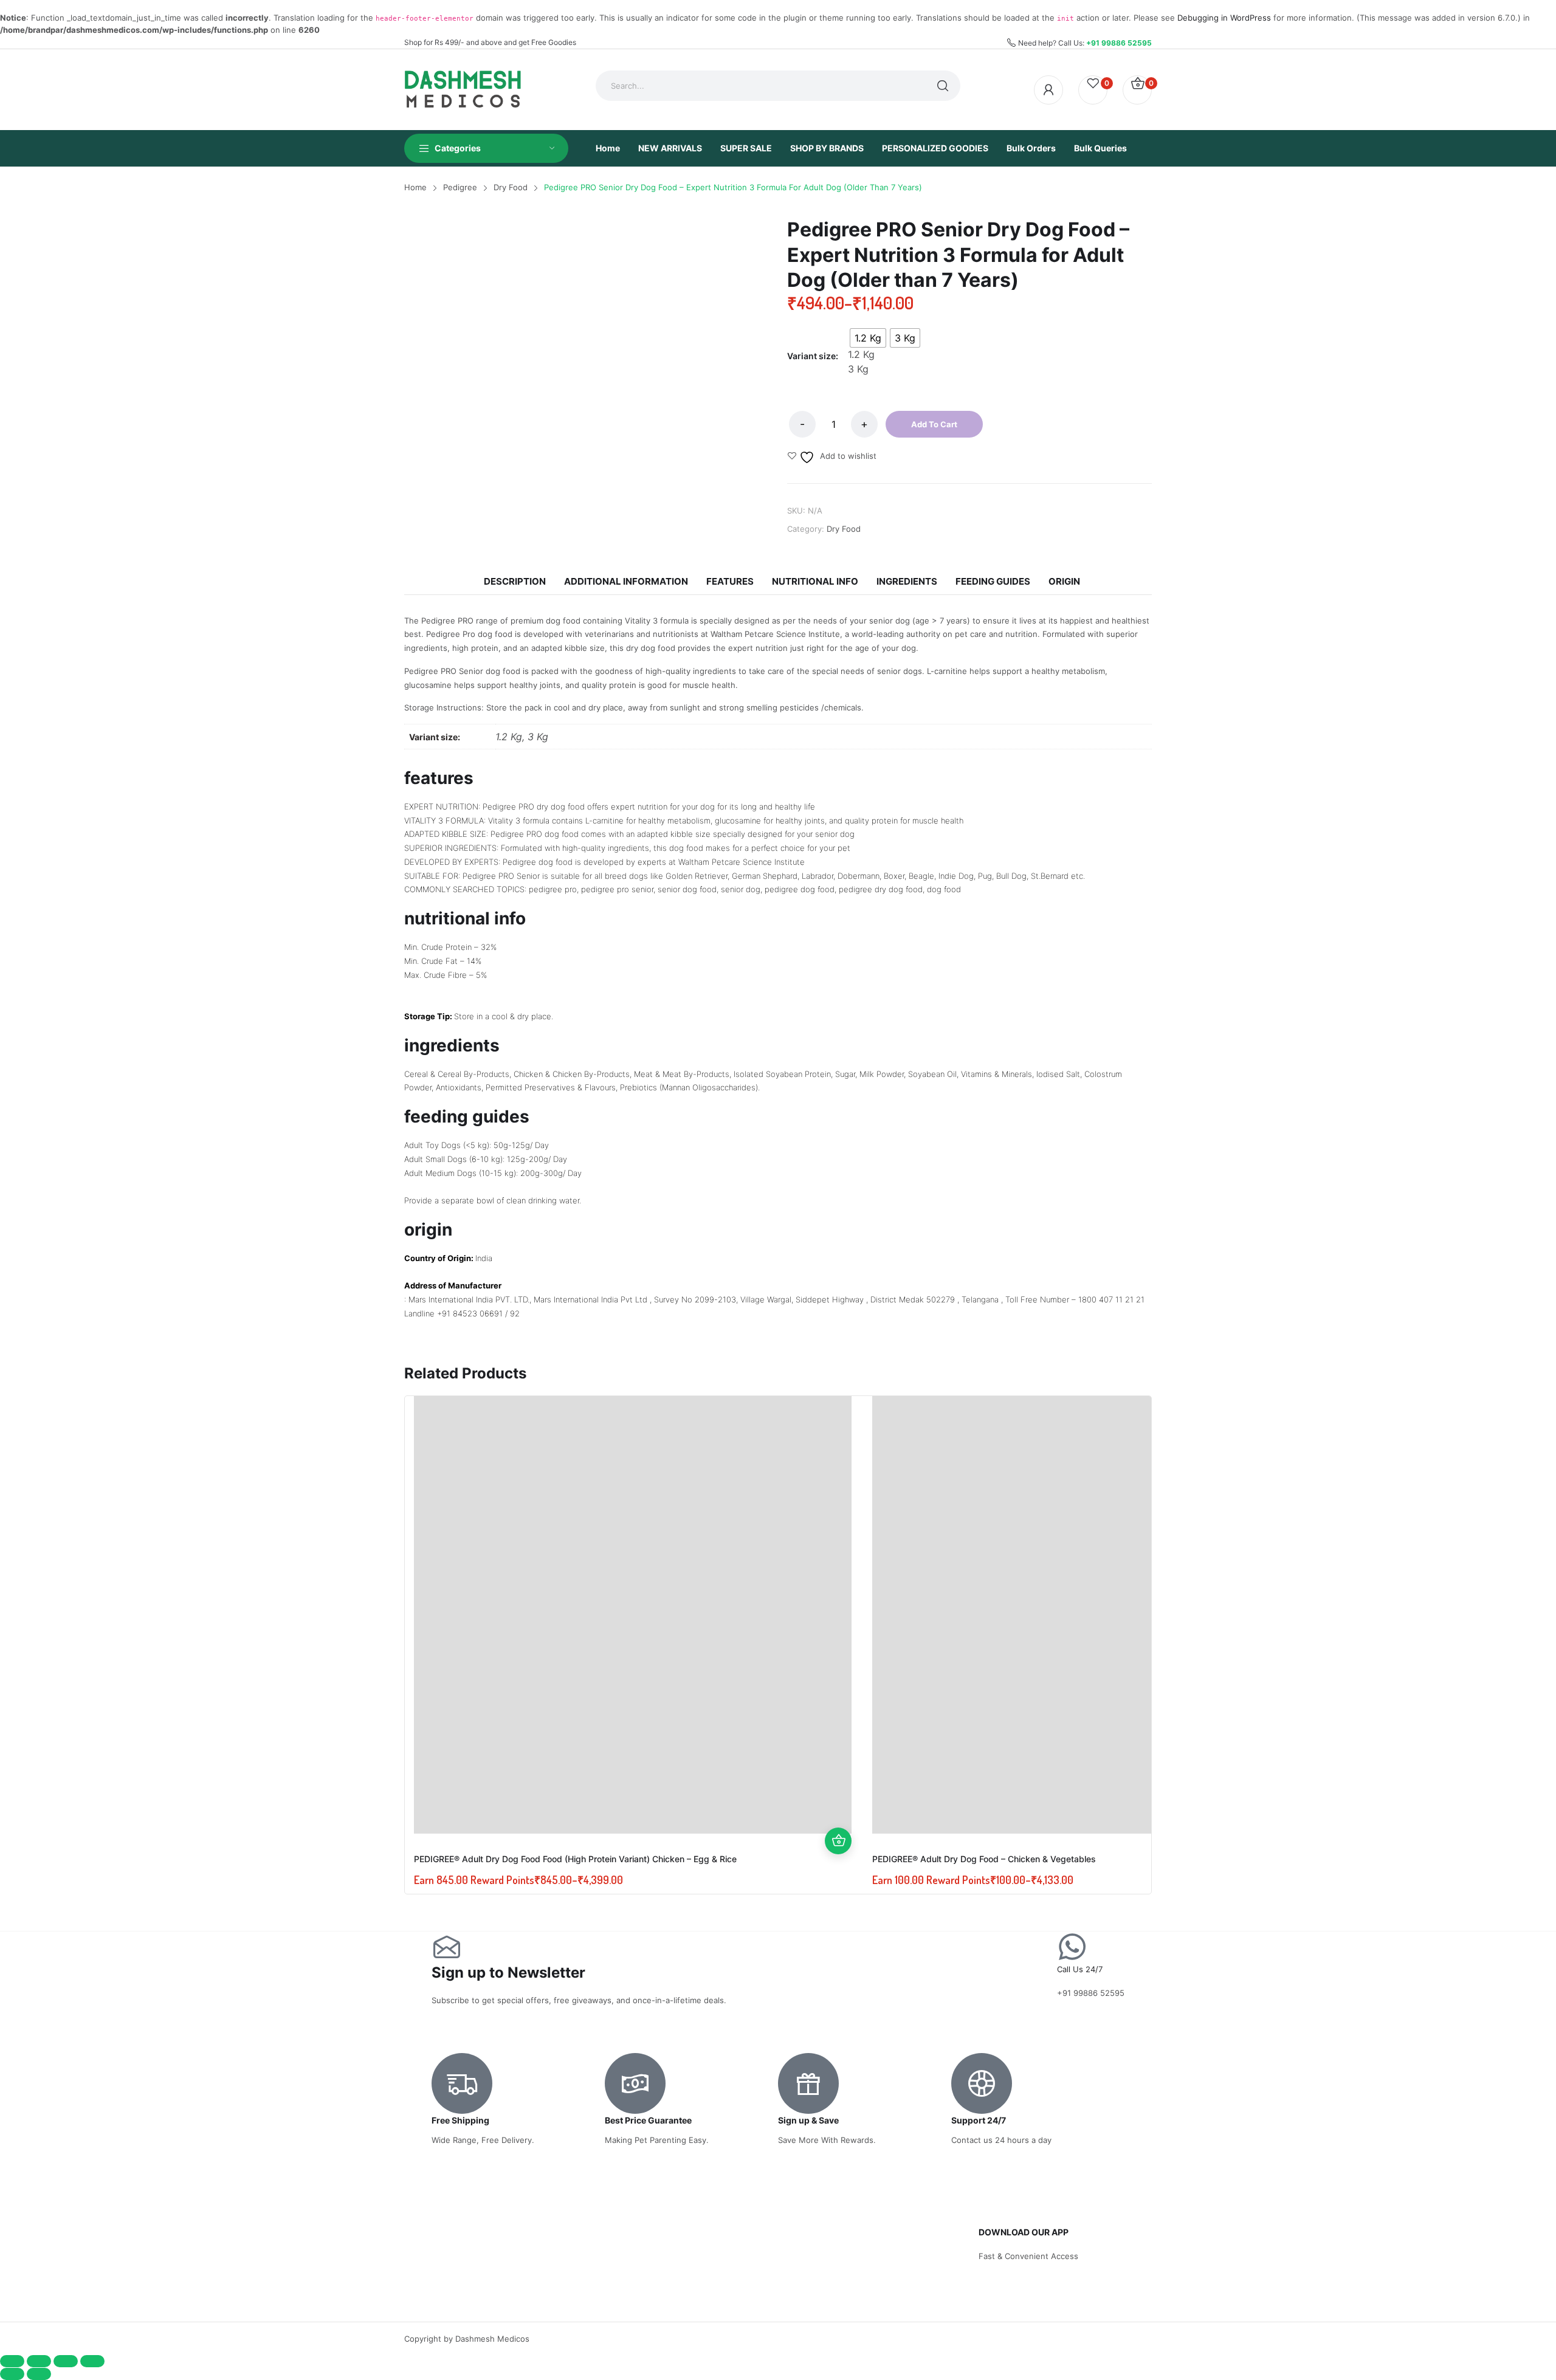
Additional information (626, 581)
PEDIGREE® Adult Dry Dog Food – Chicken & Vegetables (984, 1859)
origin (1064, 581)
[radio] (868, 338)
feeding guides (993, 581)
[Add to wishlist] (838, 1787)
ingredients (907, 581)
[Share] (66, 2361)
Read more (838, 1841)
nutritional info (815, 581)
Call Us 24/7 (1080, 1969)
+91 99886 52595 (1119, 43)
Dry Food (844, 529)
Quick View (838, 1814)
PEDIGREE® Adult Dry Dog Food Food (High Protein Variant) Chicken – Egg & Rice (575, 1859)
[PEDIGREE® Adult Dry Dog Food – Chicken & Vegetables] (1091, 1615)
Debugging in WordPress (1224, 18)
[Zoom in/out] (12, 2361)
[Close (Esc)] (92, 2361)
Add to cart (934, 424)
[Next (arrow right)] (39, 2374)
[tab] (515, 582)
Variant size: (813, 356)
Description (515, 581)
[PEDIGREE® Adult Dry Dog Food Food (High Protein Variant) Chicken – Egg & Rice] (633, 1615)
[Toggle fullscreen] (39, 2361)
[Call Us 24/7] (1072, 1947)
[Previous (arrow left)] (12, 2374)
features (730, 581)
